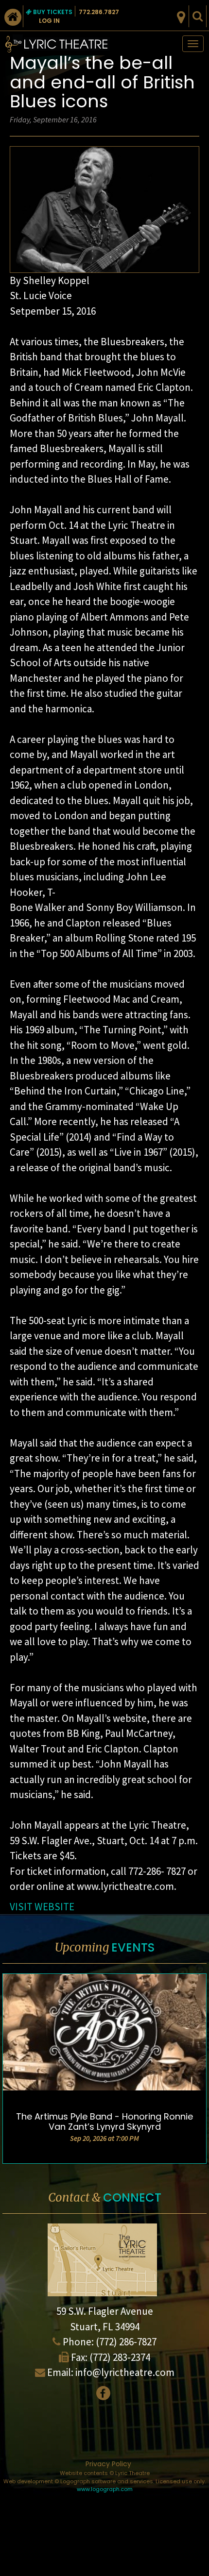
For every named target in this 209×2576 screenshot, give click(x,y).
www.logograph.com (105, 2489)
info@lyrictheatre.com (125, 2372)
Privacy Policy (108, 2464)
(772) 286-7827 (126, 2342)
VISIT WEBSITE (42, 1907)
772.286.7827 (99, 12)
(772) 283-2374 (120, 2357)
